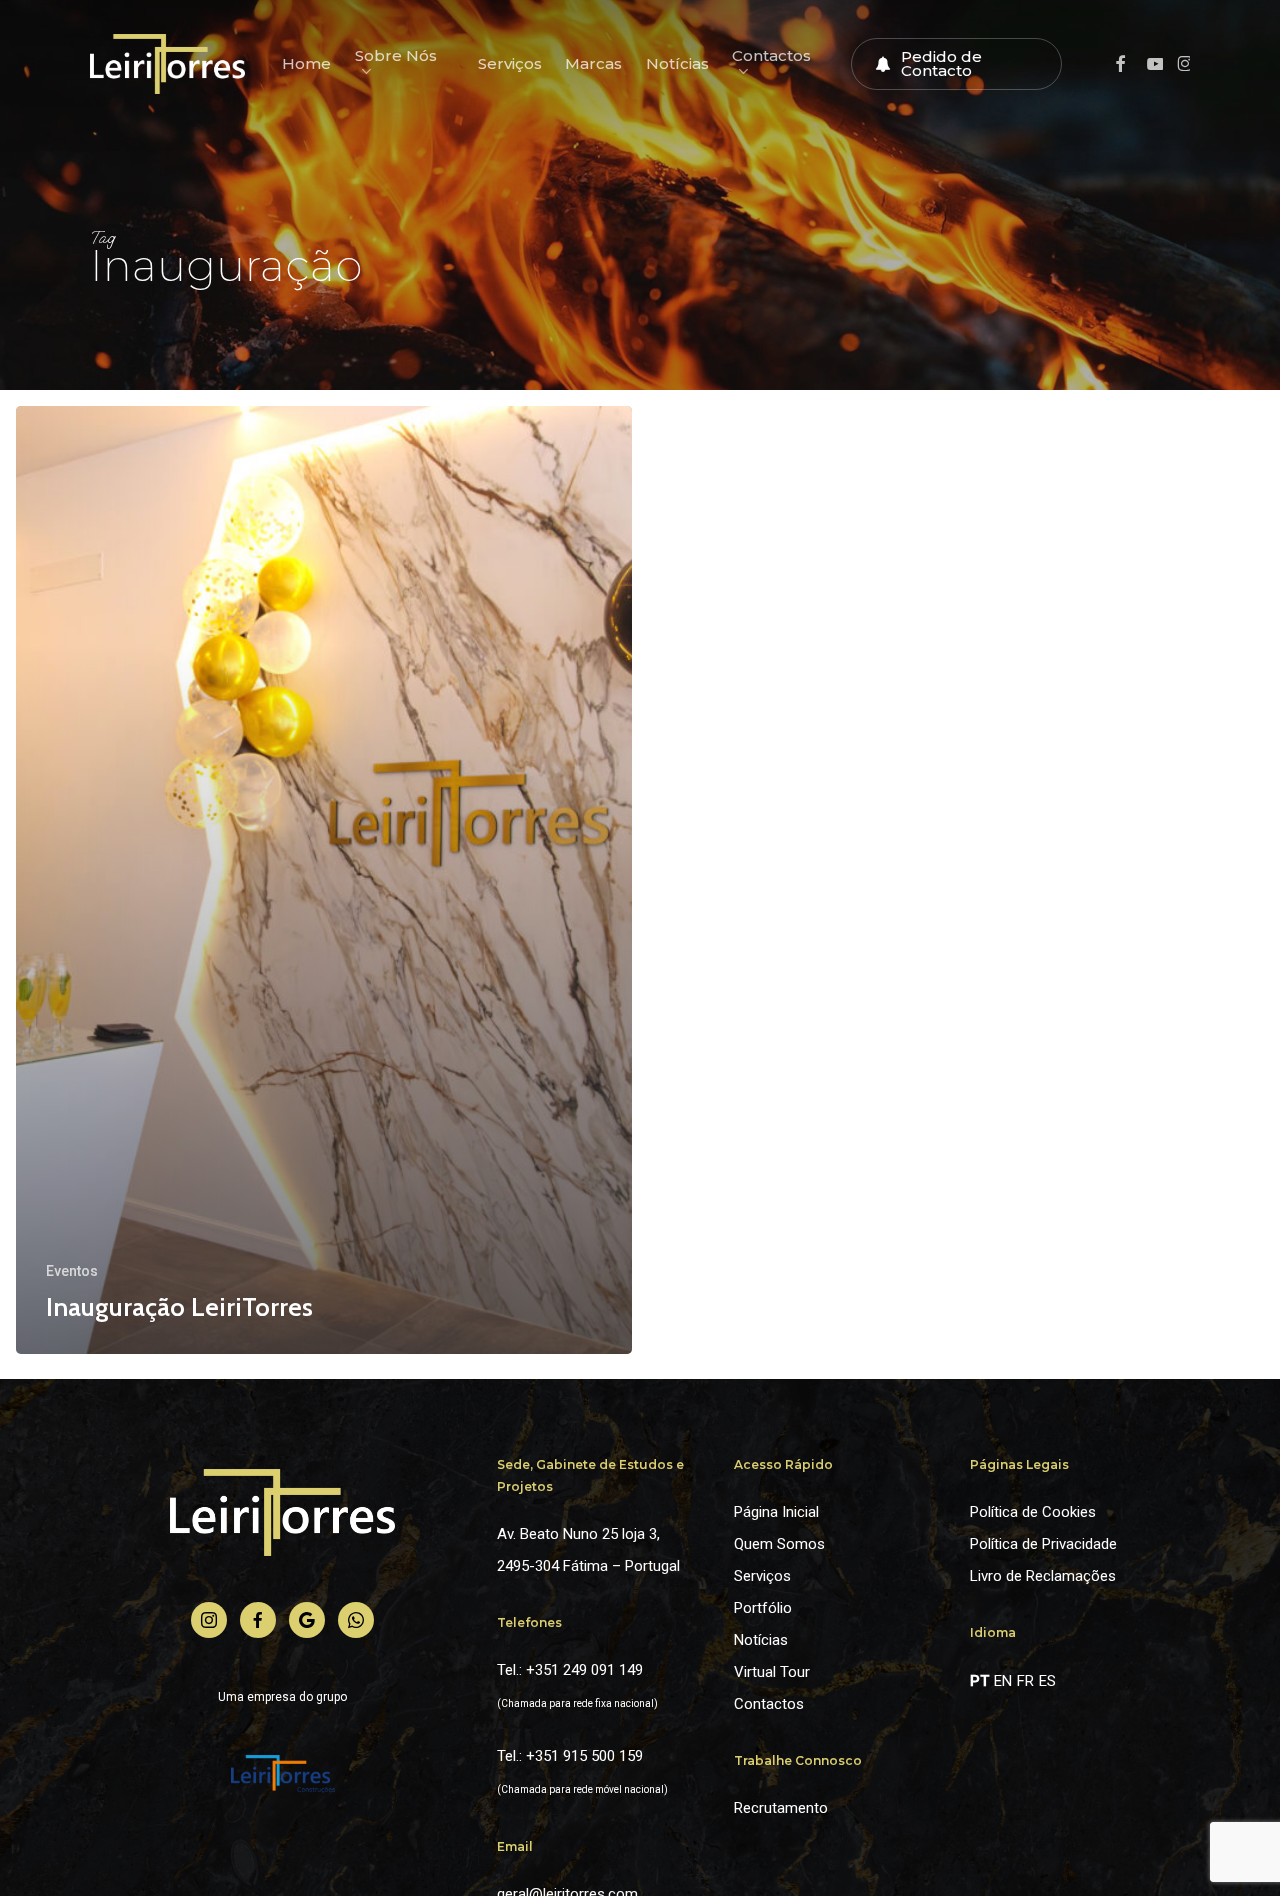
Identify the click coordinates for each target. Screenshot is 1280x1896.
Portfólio (763, 1608)
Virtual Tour (772, 1672)
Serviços (762, 1576)
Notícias (761, 1640)
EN (1003, 1681)
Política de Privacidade (1043, 1544)
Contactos (769, 1704)
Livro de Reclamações (1043, 1576)
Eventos (72, 1271)
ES (1047, 1681)
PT (979, 1681)
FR (1025, 1681)
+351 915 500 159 (584, 1756)
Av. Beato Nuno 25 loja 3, (578, 1534)
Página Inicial (776, 1512)
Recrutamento (781, 1808)
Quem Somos (779, 1544)
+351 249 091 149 (584, 1670)
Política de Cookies (1033, 1512)
